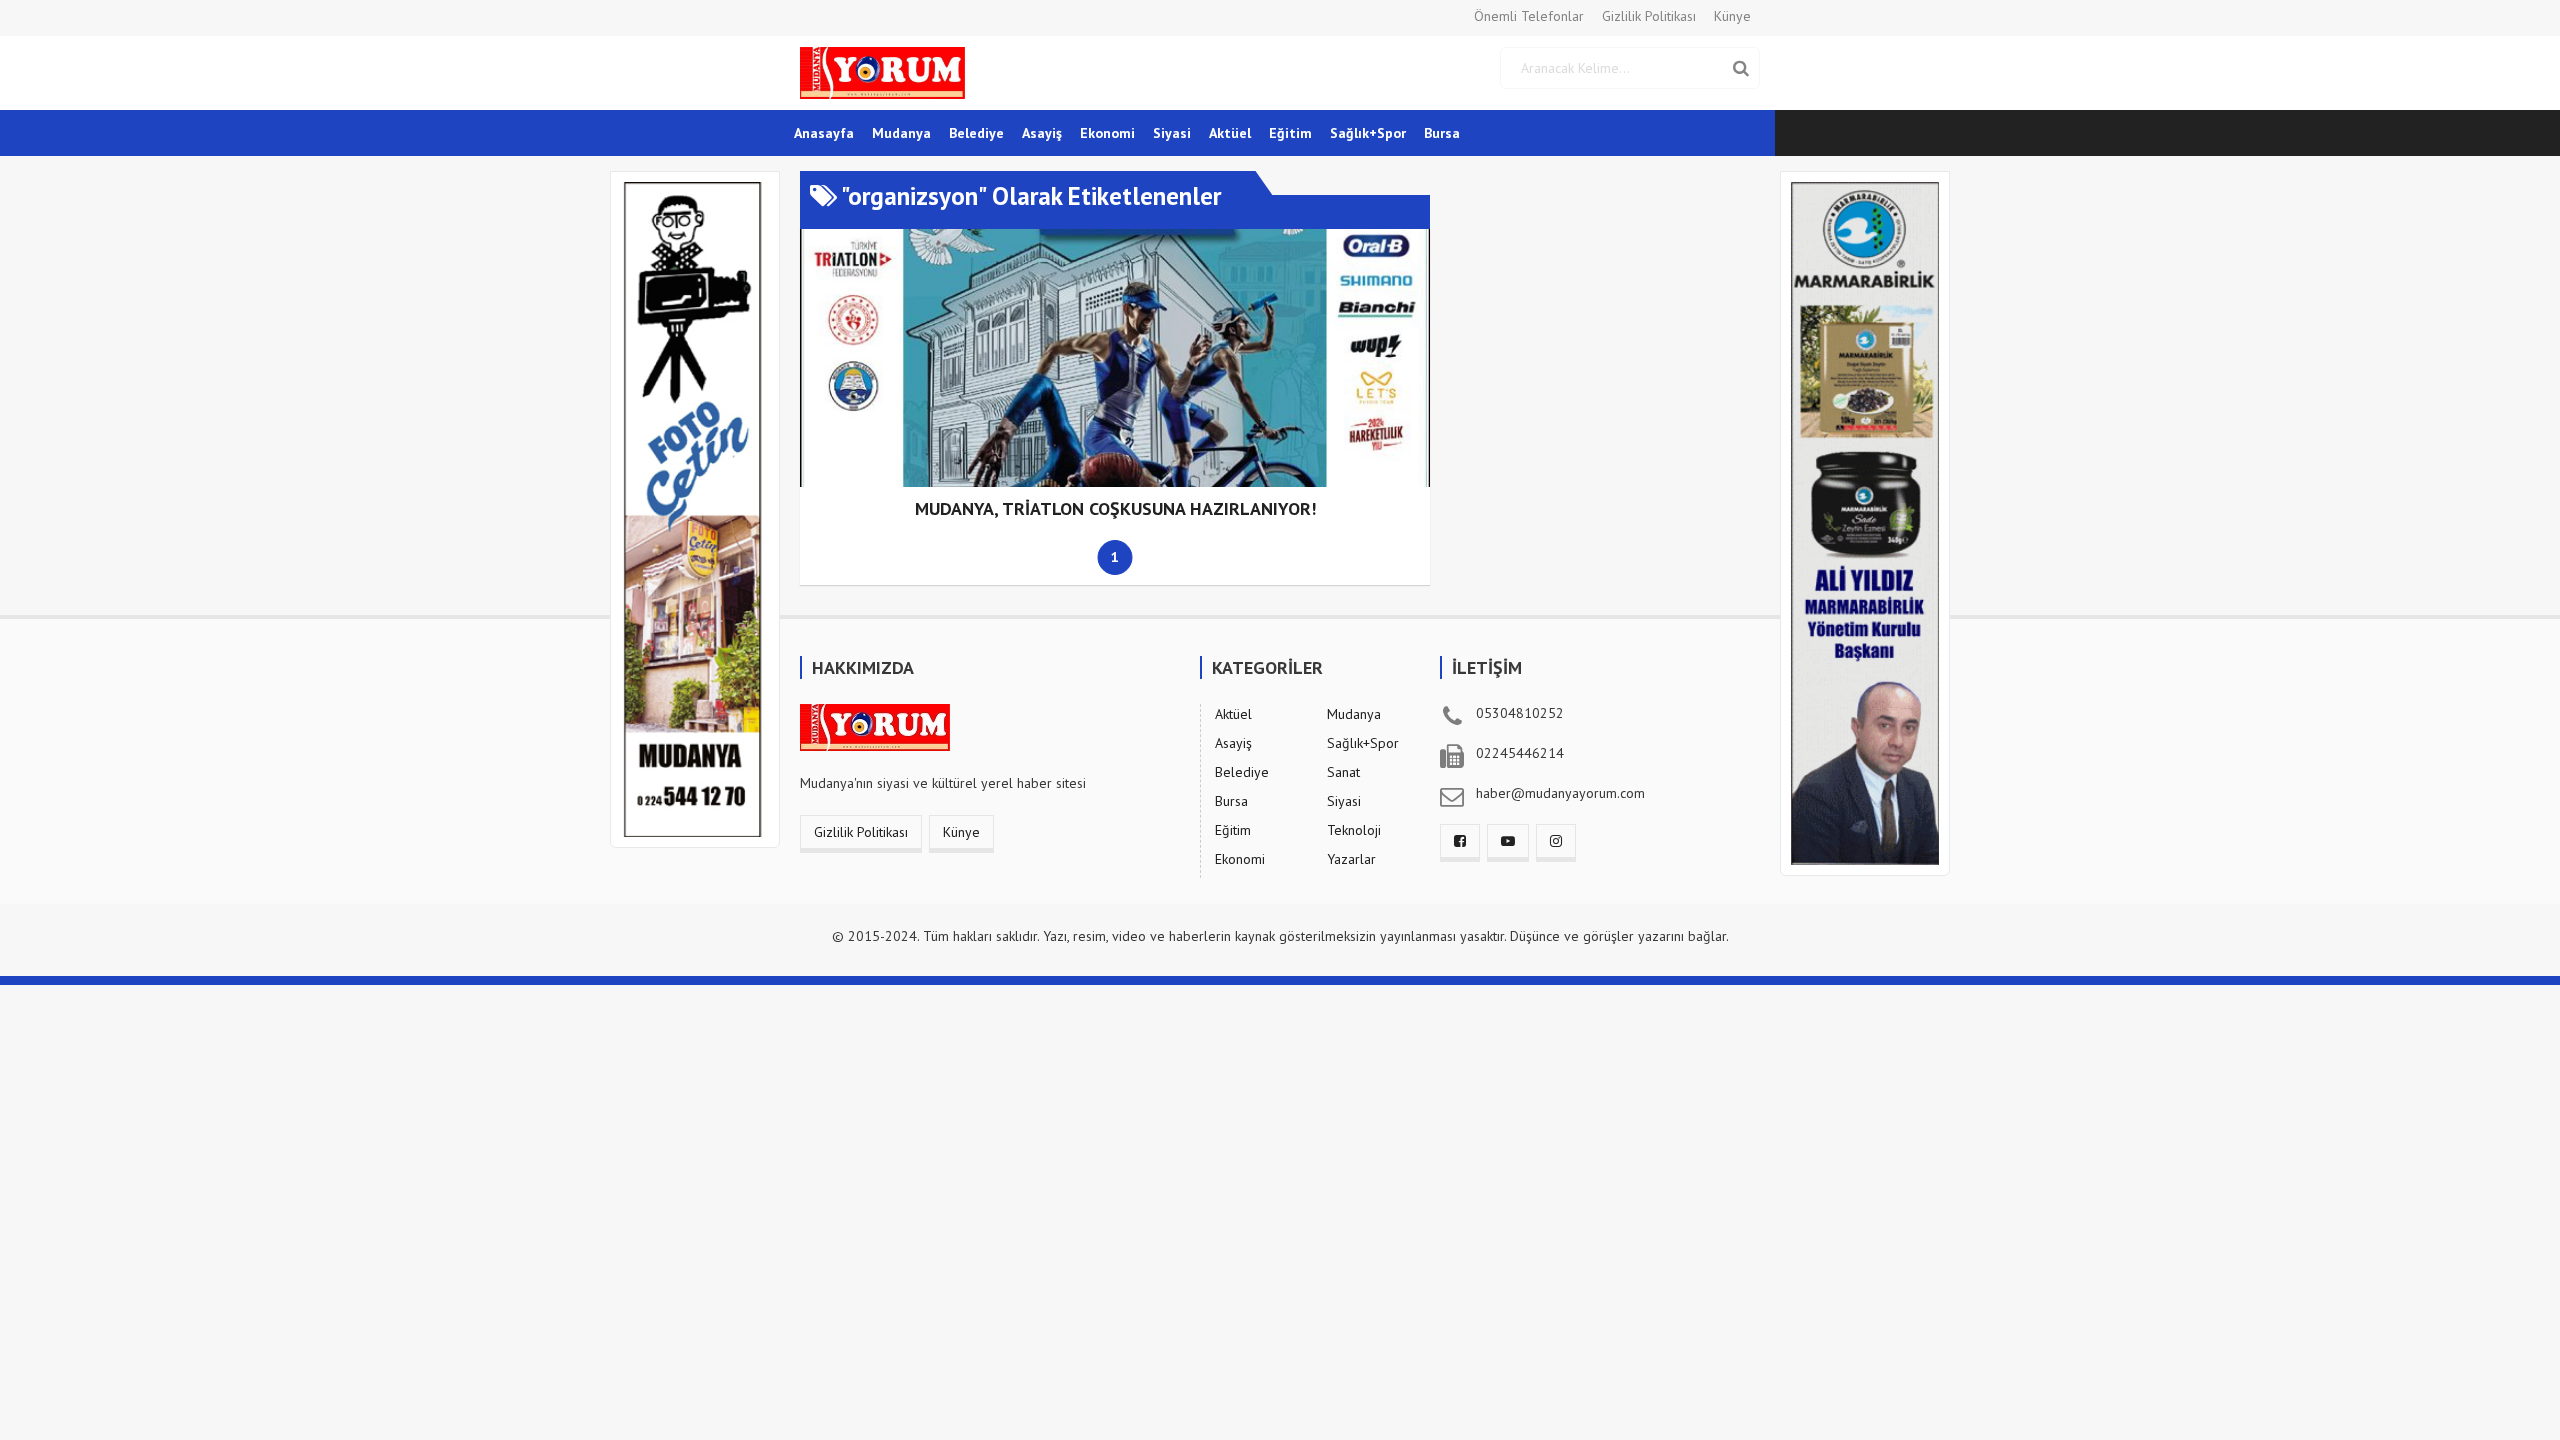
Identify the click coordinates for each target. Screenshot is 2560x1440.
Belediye (976, 133)
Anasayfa (824, 133)
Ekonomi (1107, 133)
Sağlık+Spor (1368, 133)
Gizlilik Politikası (1649, 16)
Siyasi (1172, 133)
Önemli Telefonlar (1529, 16)
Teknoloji (1354, 830)
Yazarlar (1351, 859)
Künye (1732, 16)
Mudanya (901, 133)
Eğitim (1290, 133)
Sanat (1343, 772)
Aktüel (1230, 133)
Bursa (1442, 133)
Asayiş (1042, 133)
